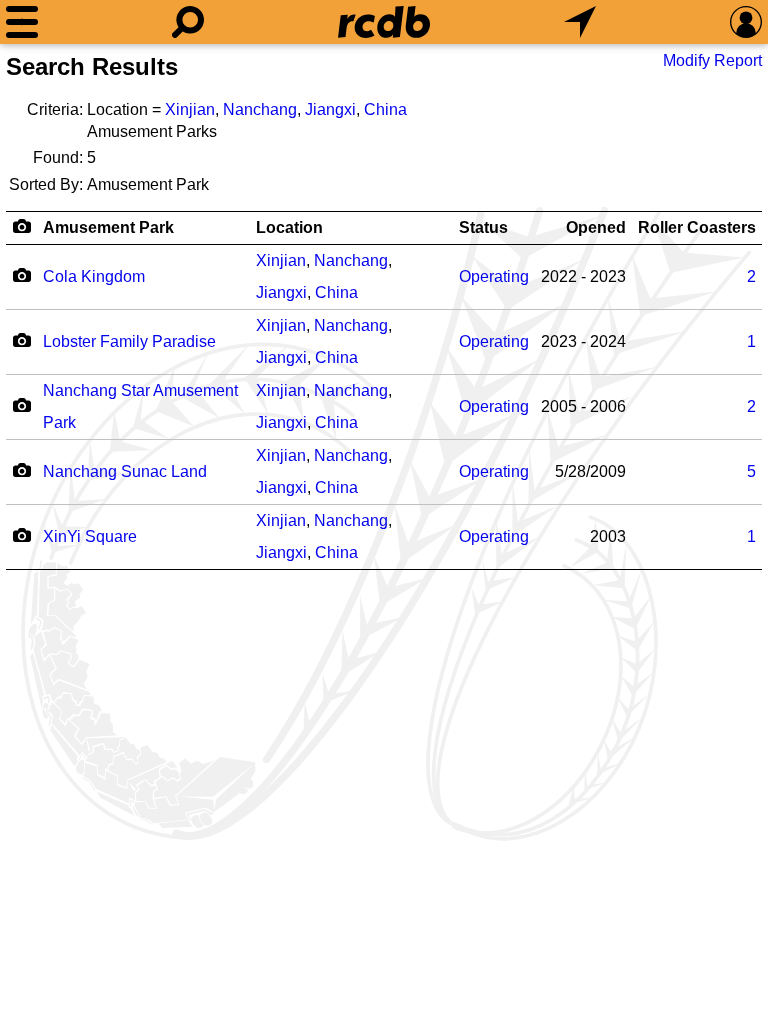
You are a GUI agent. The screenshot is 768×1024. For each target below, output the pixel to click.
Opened (596, 227)
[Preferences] (746, 22)
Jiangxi (330, 109)
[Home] (384, 22)
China (385, 109)
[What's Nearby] (580, 22)
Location (289, 227)
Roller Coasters (697, 227)
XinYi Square (90, 536)
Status (483, 227)
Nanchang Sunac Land (125, 471)
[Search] (188, 22)
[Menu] (22, 22)
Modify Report (712, 60)
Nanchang (260, 109)
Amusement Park (108, 227)
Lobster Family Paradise (129, 341)
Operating (494, 276)
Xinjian (190, 109)
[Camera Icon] (21, 275)
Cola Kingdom (94, 276)
